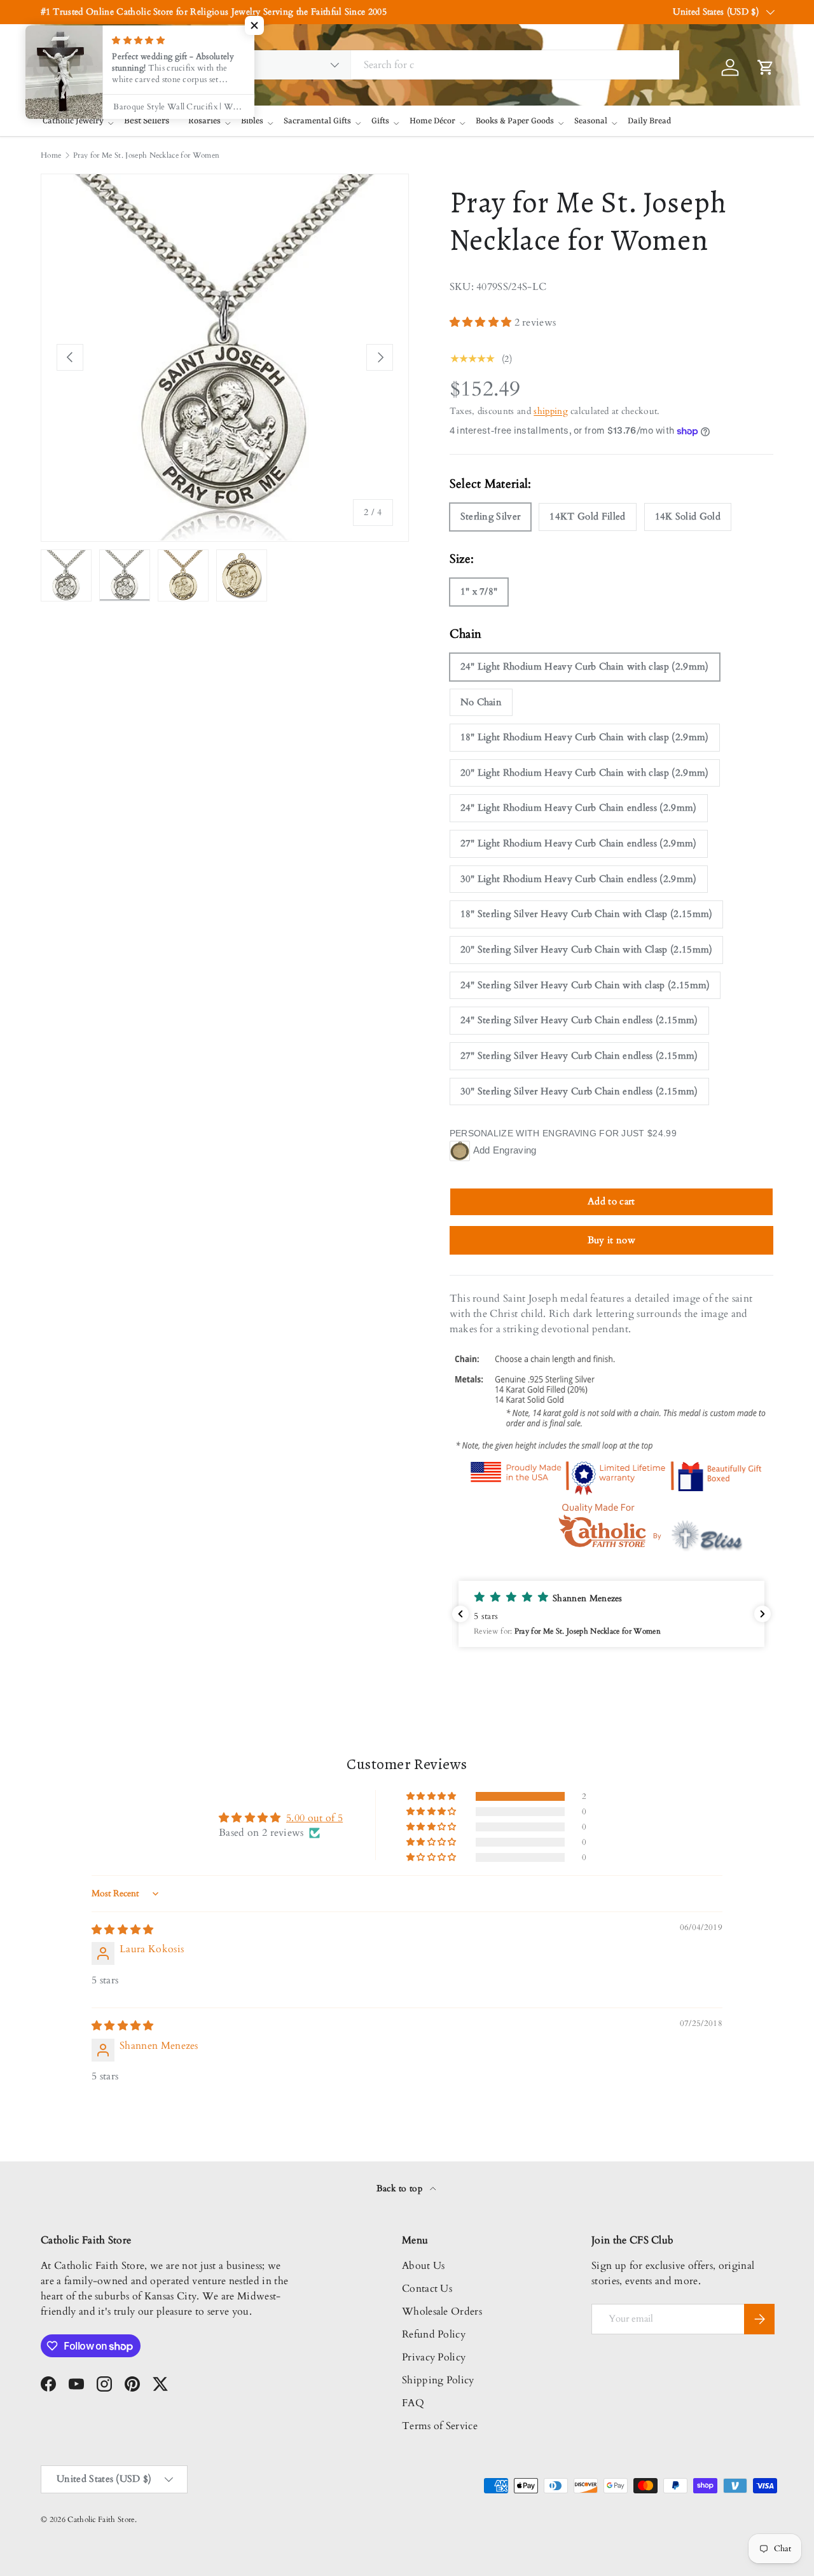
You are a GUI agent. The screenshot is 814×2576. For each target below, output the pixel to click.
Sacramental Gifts (317, 121)
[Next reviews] (762, 1614)
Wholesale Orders (442, 2311)
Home (51, 155)
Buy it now (611, 1240)
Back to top (401, 2188)
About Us (424, 2266)
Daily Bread (649, 121)
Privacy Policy (434, 2357)
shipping (551, 411)
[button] (482, 322)
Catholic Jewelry (73, 121)
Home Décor (432, 121)
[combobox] (448, 65)
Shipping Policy (438, 2380)
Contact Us (427, 2289)
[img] (123, 1930)
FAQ (413, 2403)
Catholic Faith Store (101, 2519)
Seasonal (591, 121)
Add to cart (611, 1201)
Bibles (252, 121)
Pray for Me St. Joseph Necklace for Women (146, 155)
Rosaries (204, 121)
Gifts (380, 121)
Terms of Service (440, 2426)
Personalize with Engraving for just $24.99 (563, 1133)
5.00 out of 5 (314, 1818)
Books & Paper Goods (515, 121)
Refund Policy (434, 2334)
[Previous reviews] (460, 1614)
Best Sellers (147, 121)
